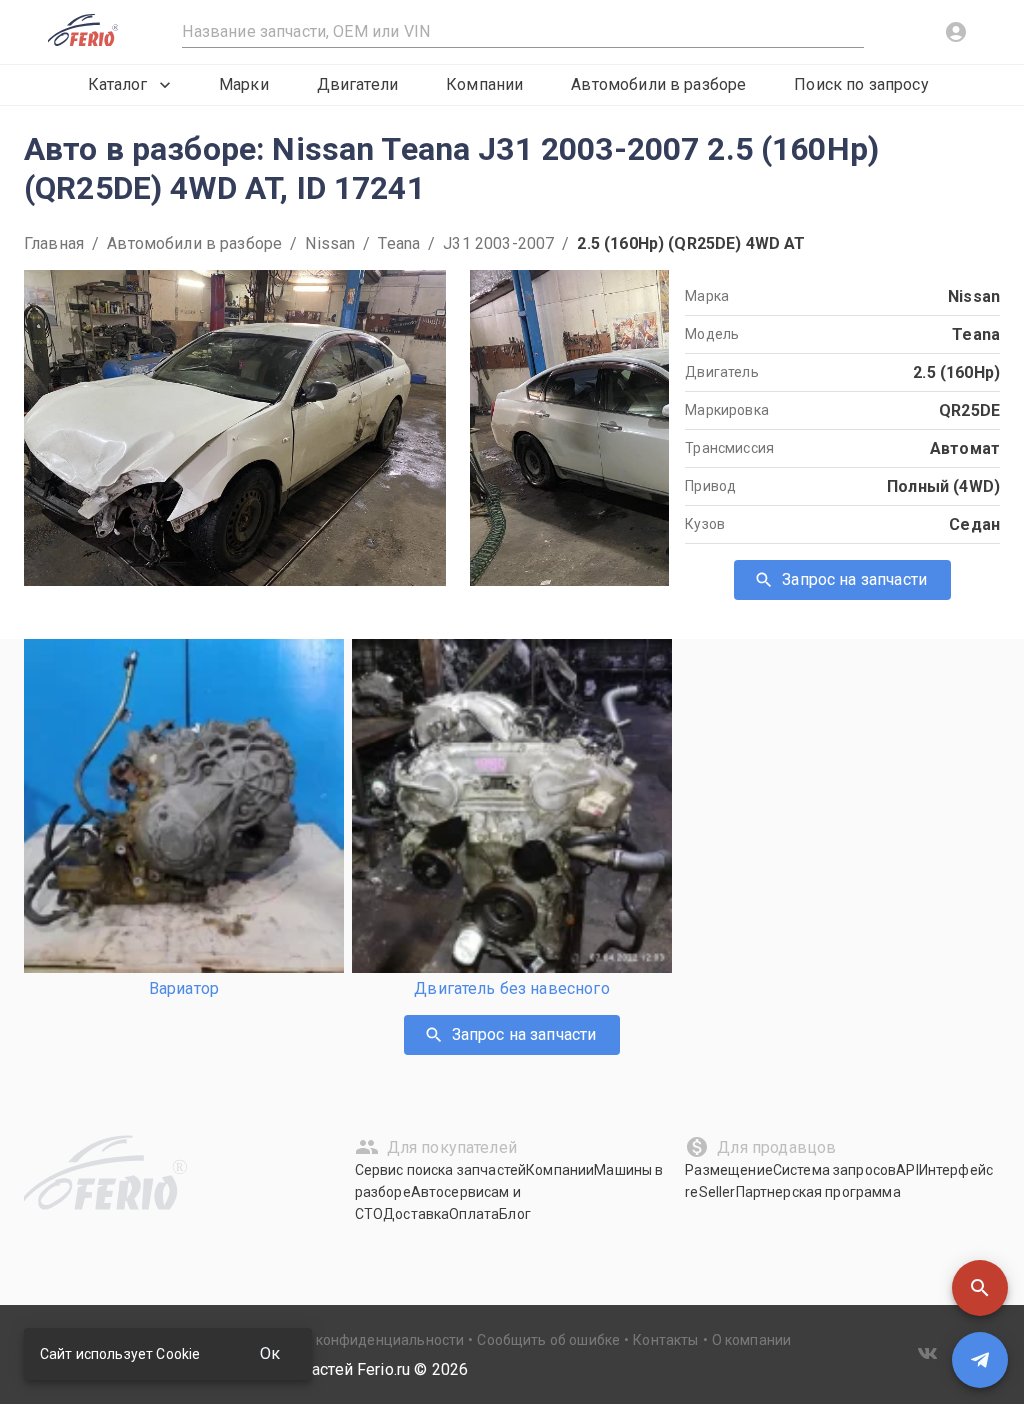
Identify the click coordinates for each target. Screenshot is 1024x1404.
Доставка (416, 1214)
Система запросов (834, 1170)
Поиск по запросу (861, 84)
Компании (484, 84)
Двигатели (357, 84)
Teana (399, 243)
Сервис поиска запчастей (440, 1170)
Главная (54, 243)
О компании (752, 1340)
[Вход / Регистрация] (956, 32)
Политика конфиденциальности (356, 1340)
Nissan (330, 243)
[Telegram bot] (980, 1360)
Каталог (117, 84)
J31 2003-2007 (498, 243)
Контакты (665, 1340)
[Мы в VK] (928, 1353)
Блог (515, 1214)
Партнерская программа (818, 1192)
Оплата (474, 1214)
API (907, 1170)
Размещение (729, 1170)
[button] (980, 1288)
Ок (270, 1353)
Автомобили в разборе (658, 84)
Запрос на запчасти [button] (854, 579)
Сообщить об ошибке (548, 1340)
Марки (244, 84)
